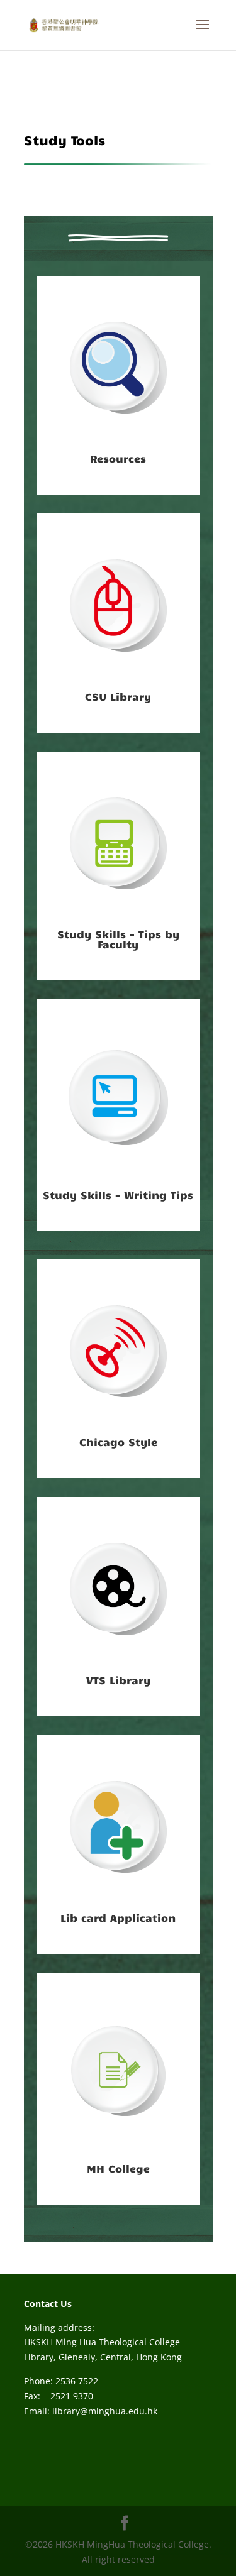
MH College (118, 2168)
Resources (118, 458)
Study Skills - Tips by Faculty (118, 939)
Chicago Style (118, 1442)
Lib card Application (118, 1917)
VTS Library (118, 1680)
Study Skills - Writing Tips (118, 1195)
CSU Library (118, 696)
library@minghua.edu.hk (105, 2411)
